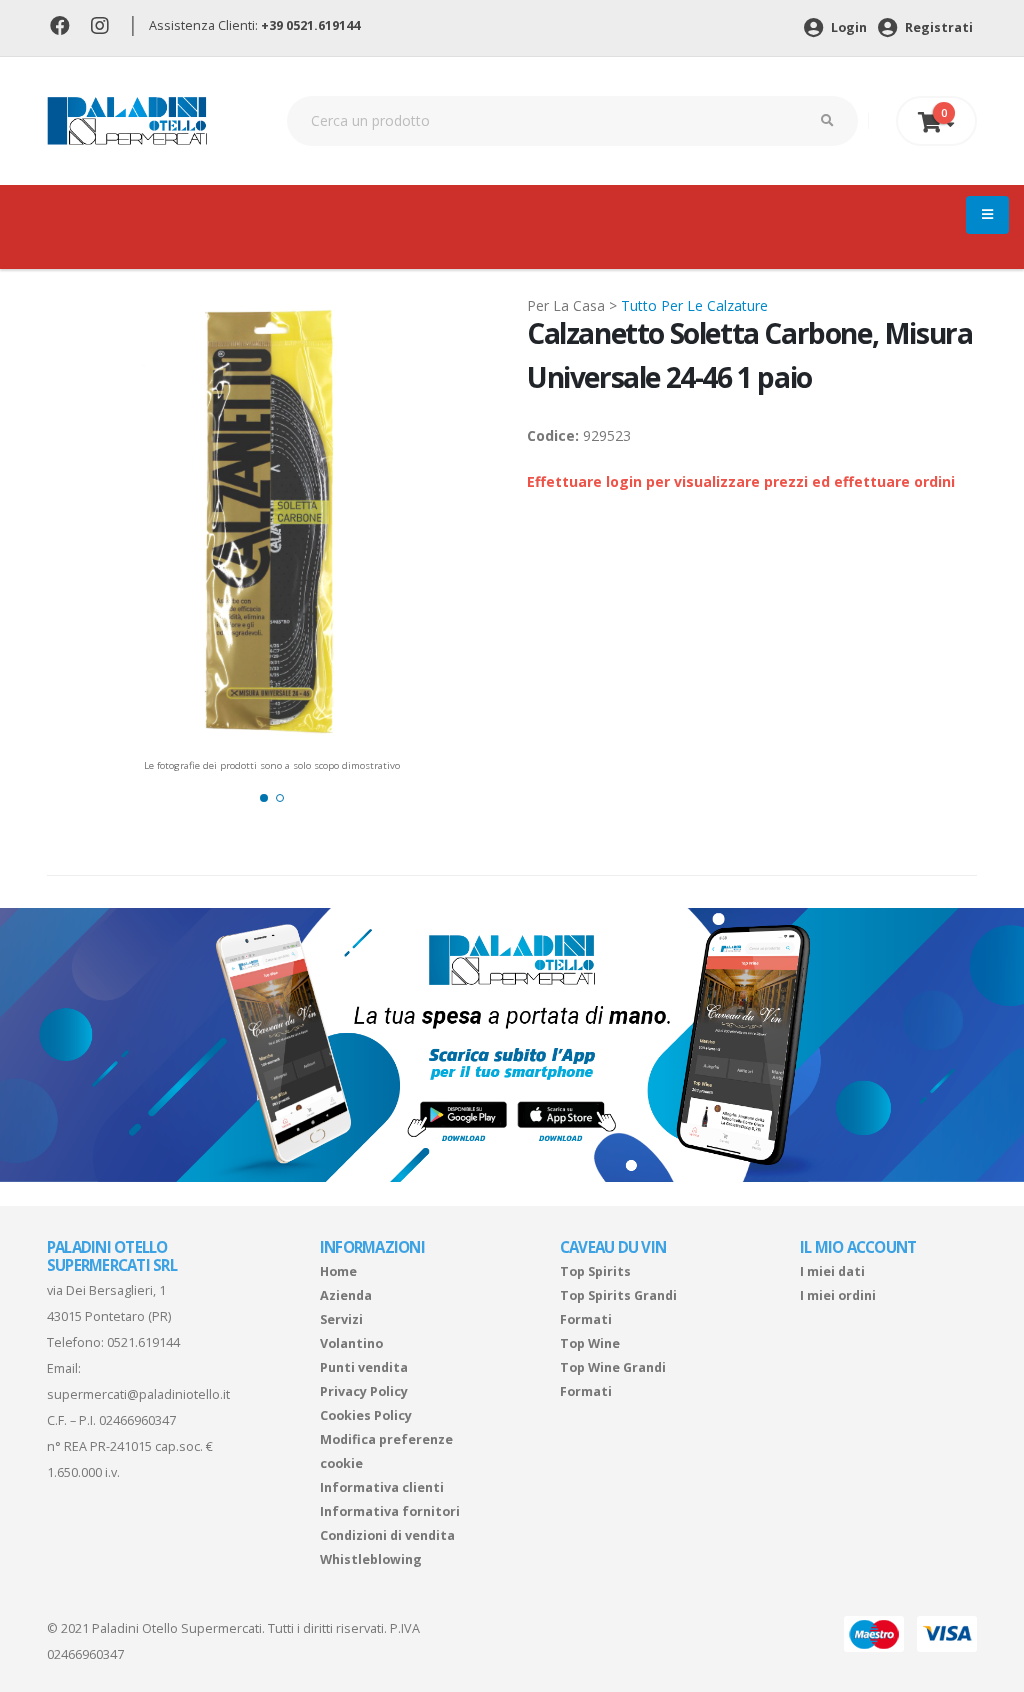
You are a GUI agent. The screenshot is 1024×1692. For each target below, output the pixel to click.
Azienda (346, 1295)
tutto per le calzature (694, 305)
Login (847, 27)
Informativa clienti (382, 1487)
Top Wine (590, 1343)
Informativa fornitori (390, 1511)
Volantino (351, 1343)
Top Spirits (595, 1271)
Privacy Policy (364, 1391)
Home (338, 1271)
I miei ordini (838, 1295)
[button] (264, 798)
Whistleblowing (371, 1559)
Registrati (937, 27)
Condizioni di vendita (387, 1535)
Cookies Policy (366, 1415)
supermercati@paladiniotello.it (138, 1394)
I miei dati (832, 1271)
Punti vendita (364, 1367)
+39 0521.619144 (310, 25)
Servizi (341, 1319)
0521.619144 (143, 1342)
